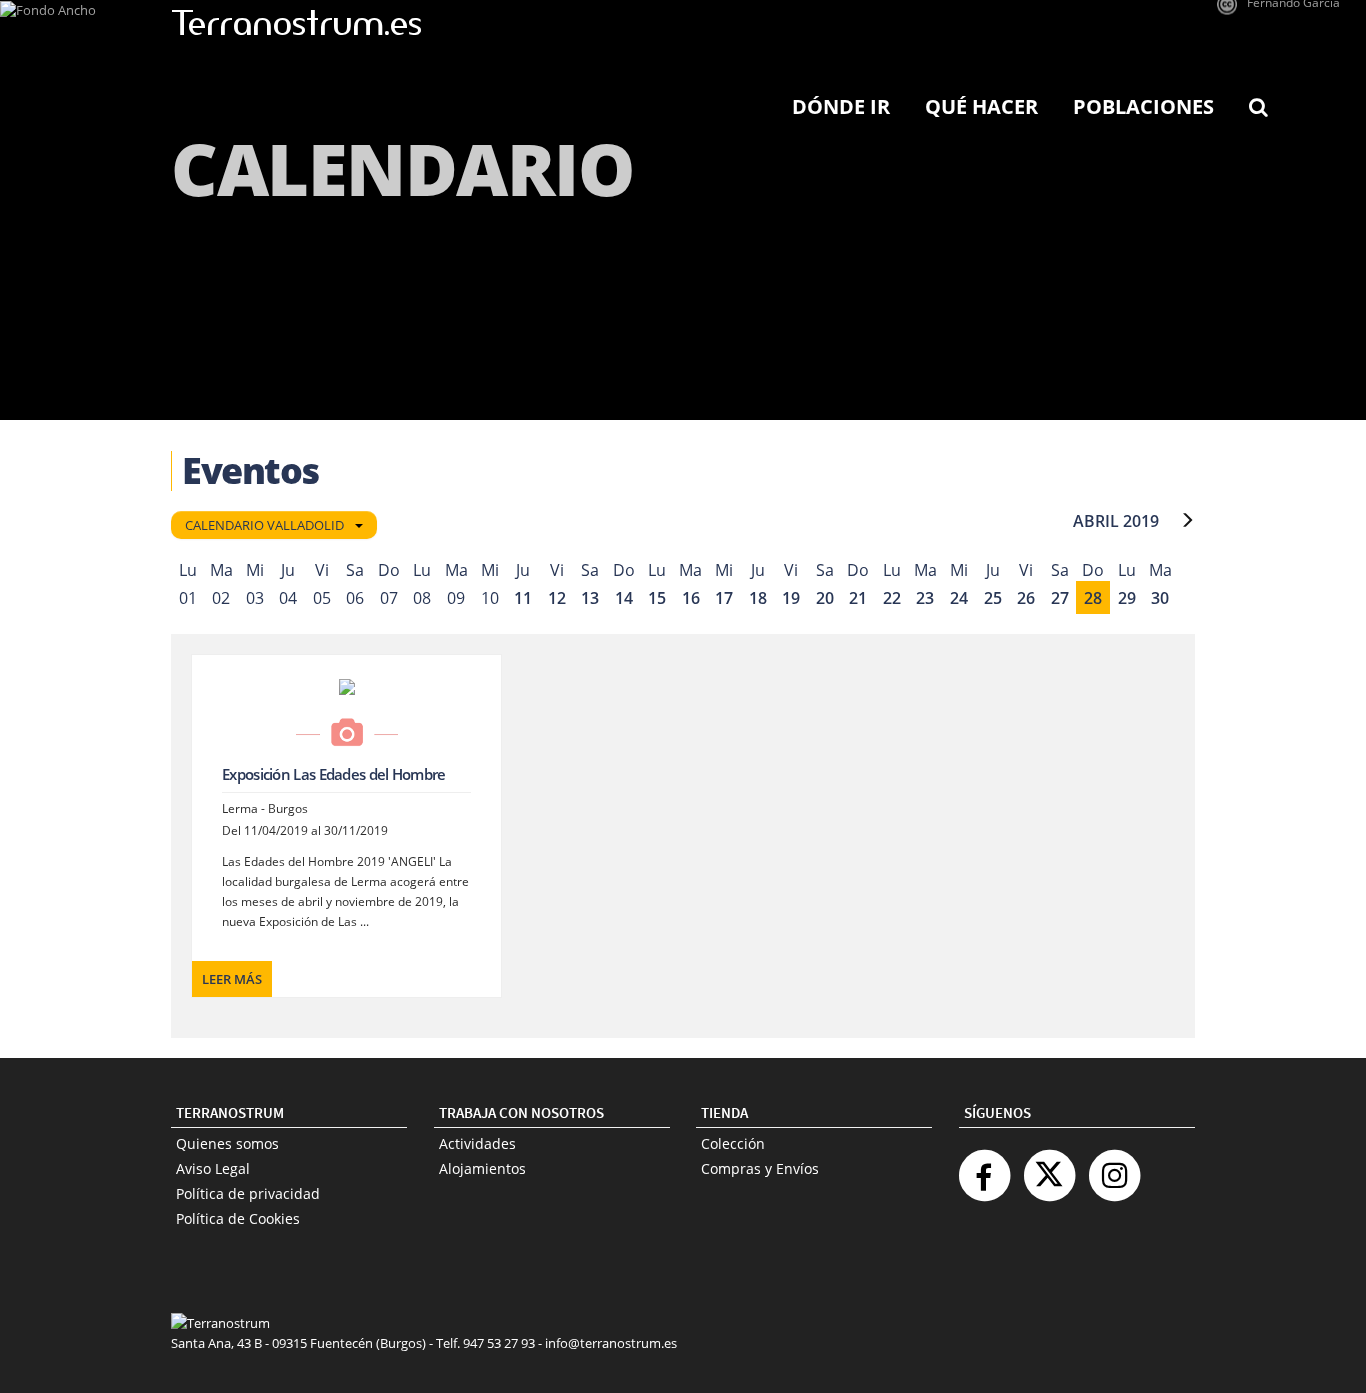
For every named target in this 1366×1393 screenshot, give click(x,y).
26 (1026, 598)
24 (959, 598)
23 (925, 598)
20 (825, 598)
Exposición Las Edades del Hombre (334, 774)
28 (1093, 598)
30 (1160, 598)
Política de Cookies (238, 1218)
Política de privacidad (248, 1193)
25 (993, 598)
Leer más (232, 979)
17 (724, 598)
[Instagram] (1114, 1167)
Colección (733, 1143)
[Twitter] (1049, 1167)
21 (858, 598)
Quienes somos (227, 1143)
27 (1060, 598)
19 (791, 598)
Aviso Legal (213, 1168)
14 (624, 598)
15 (657, 598)
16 (691, 598)
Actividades (477, 1143)
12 (557, 598)
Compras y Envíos (760, 1168)
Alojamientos (482, 1168)
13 (590, 598)
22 (892, 598)
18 (758, 598)
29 (1127, 598)
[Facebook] (984, 1167)
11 (523, 598)
